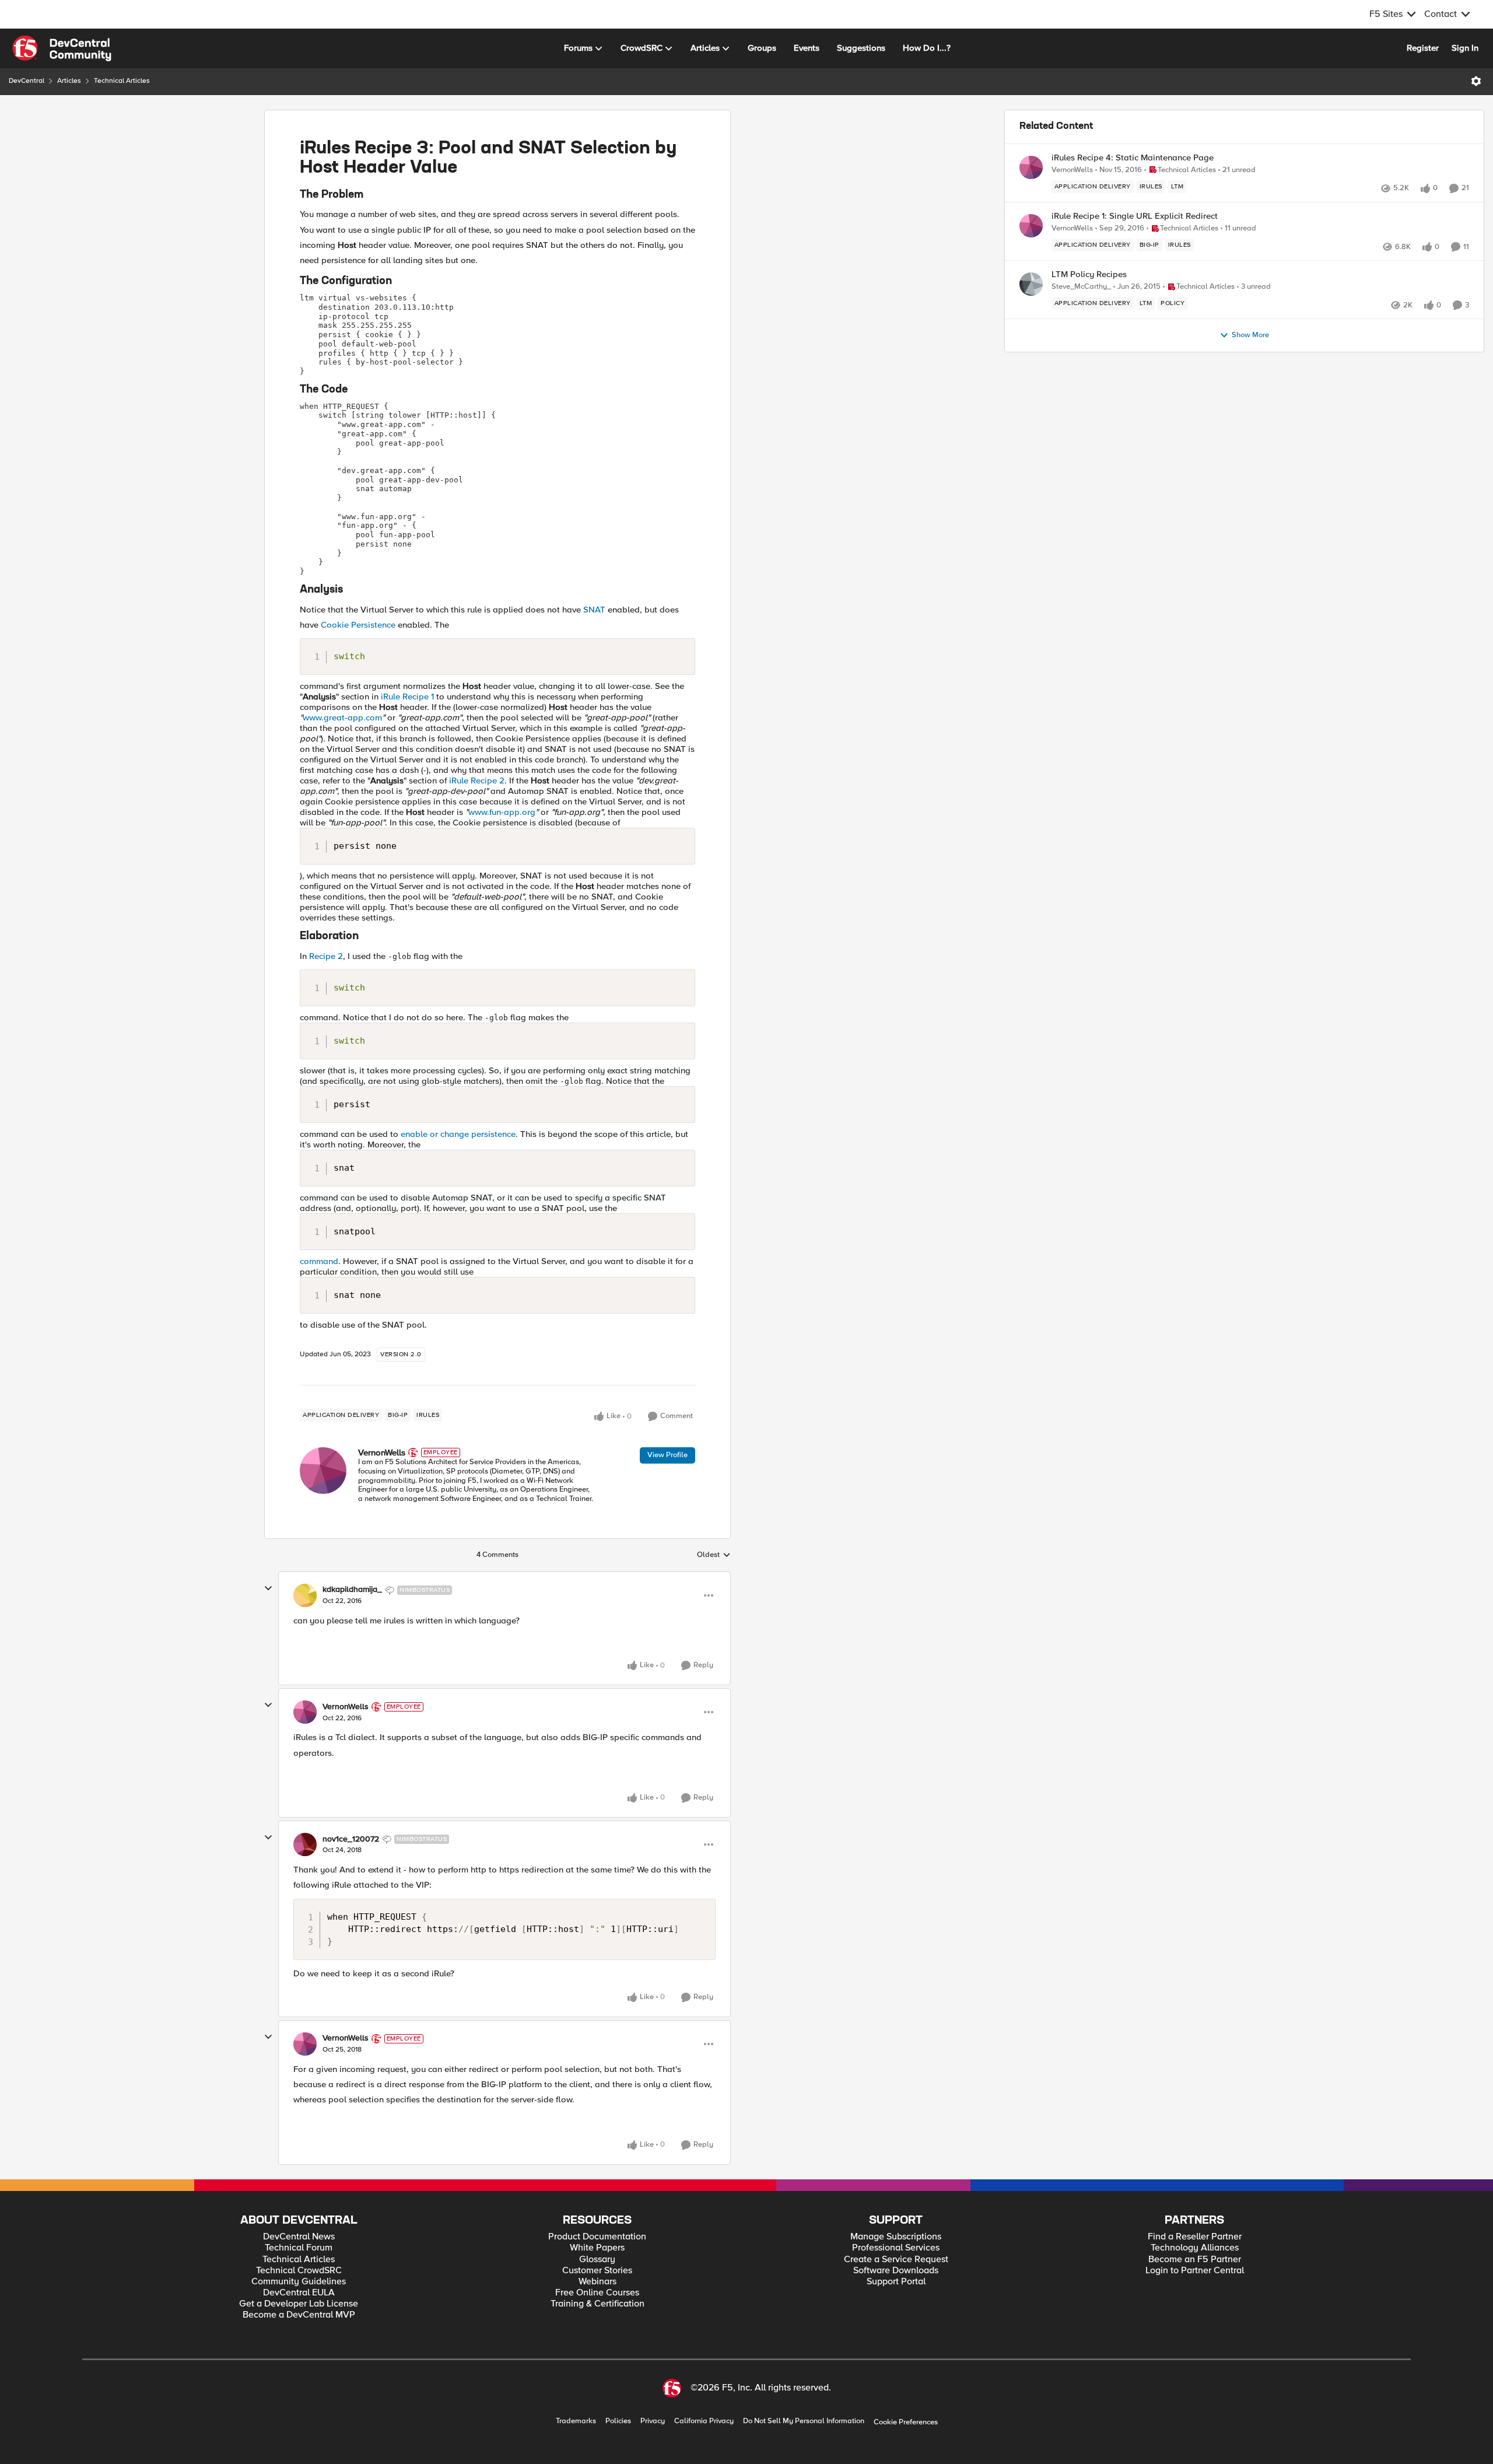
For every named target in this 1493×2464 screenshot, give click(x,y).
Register (1423, 48)
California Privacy (704, 2421)
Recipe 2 (326, 956)
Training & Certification (597, 2304)
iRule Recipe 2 (477, 780)
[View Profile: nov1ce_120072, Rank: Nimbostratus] (305, 1845)
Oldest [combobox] (714, 1555)
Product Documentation (597, 2237)
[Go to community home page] (62, 48)
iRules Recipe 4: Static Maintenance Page (1133, 158)
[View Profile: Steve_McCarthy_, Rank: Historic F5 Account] (1031, 284)
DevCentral (27, 81)
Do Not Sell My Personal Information (804, 2421)
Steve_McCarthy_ (1081, 287)
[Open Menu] (1476, 81)
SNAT (594, 610)
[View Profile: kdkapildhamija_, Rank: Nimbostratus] (305, 1595)
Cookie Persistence (358, 625)
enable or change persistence (458, 1134)
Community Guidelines (299, 2282)
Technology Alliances (1195, 2248)
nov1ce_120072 (351, 1839)
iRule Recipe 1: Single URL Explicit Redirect (1135, 216)
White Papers (597, 2248)
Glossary (597, 2260)
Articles (69, 81)
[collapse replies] (268, 1588)
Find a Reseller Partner (1195, 2237)
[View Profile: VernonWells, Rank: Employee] (323, 1471)
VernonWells (382, 1452)
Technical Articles (122, 81)
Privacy (653, 2421)
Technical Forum (299, 2248)
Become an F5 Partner (1195, 2260)
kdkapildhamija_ (352, 1590)
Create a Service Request (896, 2260)
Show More (1250, 335)
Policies (618, 2421)
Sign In (1465, 48)
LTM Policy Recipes (1089, 274)
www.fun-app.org (502, 812)
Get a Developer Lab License (299, 2304)
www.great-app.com (342, 717)
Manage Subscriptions (896, 2237)
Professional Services (896, 2248)
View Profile (667, 1455)
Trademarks (576, 2421)
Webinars (597, 2282)
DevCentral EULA (299, 2293)
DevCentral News (299, 2237)
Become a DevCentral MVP (299, 2315)
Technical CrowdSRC (299, 2271)
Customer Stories (597, 2271)
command (319, 1261)
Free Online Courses (597, 2293)
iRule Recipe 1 (409, 696)
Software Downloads (896, 2271)
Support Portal (896, 2282)
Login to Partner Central (1195, 2271)
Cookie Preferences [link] (906, 2422)
